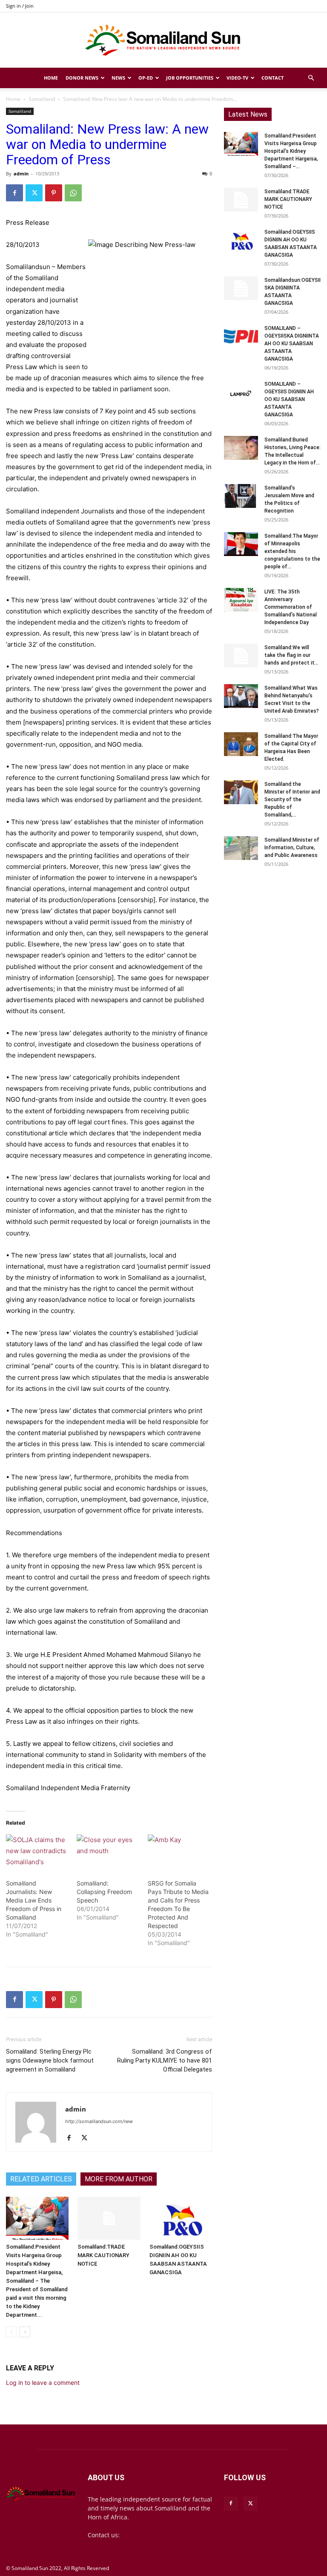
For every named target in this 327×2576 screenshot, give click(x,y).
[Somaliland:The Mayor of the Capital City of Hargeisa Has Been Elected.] (241, 744)
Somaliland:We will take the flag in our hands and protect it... (291, 655)
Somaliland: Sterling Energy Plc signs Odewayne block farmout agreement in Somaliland (50, 2060)
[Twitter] (34, 193)
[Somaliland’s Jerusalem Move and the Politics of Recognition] (241, 496)
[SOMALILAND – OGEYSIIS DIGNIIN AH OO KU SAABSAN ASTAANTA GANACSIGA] (241, 392)
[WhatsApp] (73, 193)
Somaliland (42, 99)
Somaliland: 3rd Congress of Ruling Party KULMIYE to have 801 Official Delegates (165, 2060)
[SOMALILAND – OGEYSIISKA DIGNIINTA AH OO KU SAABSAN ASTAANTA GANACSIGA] (241, 336)
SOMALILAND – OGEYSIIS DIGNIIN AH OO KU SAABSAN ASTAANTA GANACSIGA (289, 399)
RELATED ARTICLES (41, 2179)
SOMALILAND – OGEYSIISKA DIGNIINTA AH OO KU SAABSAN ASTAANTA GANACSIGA (292, 344)
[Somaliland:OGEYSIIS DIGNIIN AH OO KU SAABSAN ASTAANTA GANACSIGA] (181, 2218)
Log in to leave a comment (43, 2383)
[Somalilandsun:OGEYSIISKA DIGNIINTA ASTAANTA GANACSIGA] (241, 288)
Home (51, 78)
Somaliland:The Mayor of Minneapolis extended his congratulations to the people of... (292, 551)
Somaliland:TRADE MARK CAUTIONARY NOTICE (103, 2255)
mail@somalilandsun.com (158, 2535)
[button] (311, 78)
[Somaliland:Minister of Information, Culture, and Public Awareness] (241, 848)
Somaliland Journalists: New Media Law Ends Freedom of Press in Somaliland (34, 1900)
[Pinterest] (54, 193)
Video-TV (237, 78)
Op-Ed (146, 78)
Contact (272, 78)
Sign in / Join (20, 6)
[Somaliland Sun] (163, 40)
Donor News (82, 78)
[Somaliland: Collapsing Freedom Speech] (108, 1852)
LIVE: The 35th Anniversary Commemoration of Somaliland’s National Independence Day (291, 607)
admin (21, 173)
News (118, 78)
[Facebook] (14, 193)
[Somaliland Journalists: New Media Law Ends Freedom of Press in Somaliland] (37, 1852)
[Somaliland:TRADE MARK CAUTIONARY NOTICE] (109, 2218)
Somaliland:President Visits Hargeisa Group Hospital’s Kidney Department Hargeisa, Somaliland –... (291, 151)
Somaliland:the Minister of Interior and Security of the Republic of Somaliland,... (292, 799)
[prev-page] (11, 2332)
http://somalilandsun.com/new (99, 2121)
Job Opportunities (190, 78)
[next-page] (25, 2332)
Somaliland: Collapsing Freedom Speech (104, 1892)
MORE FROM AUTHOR (119, 2179)
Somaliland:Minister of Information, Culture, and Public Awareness (292, 848)
